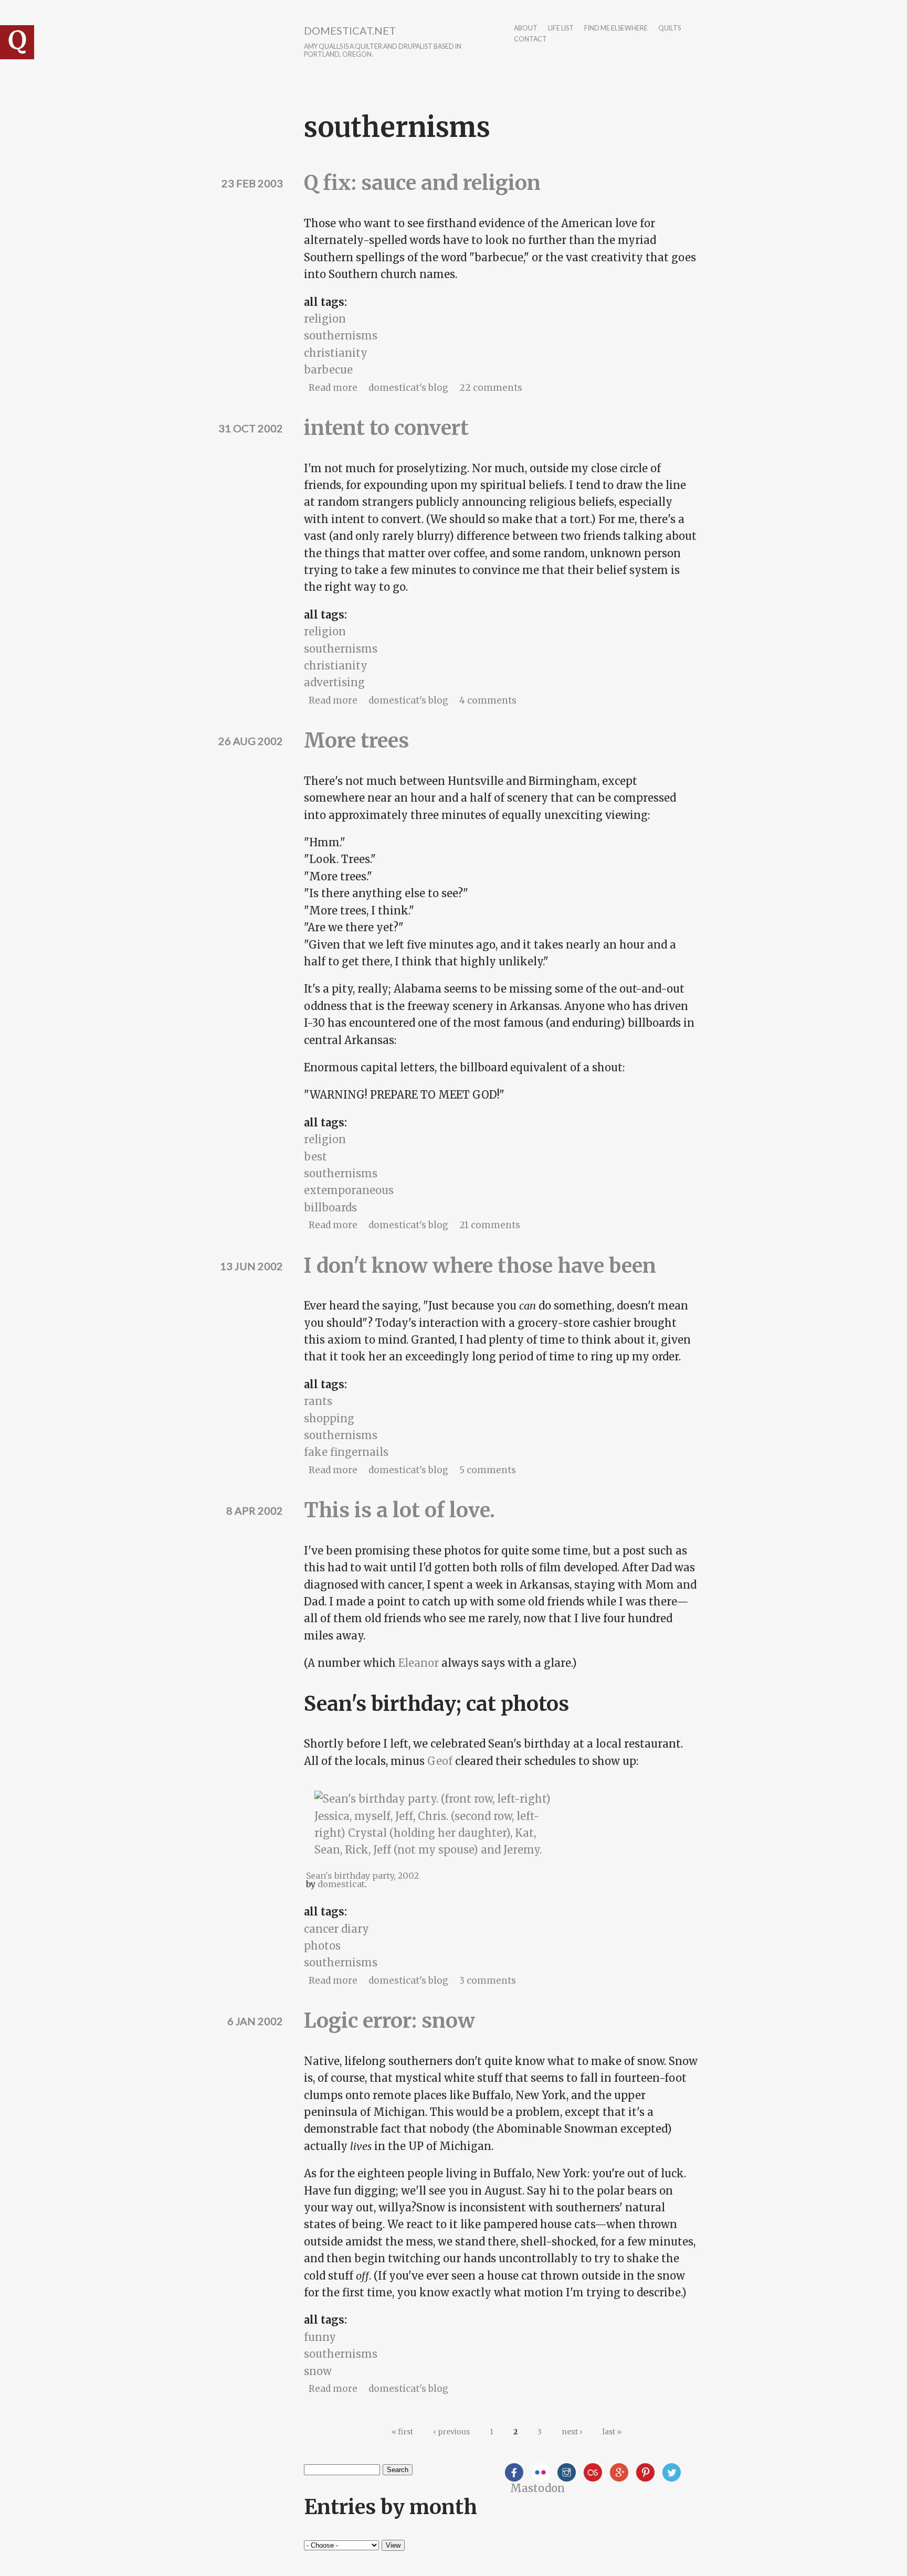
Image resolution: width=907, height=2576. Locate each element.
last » (612, 2432)
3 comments (488, 1981)
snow (318, 2371)
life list (561, 29)
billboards (330, 1207)
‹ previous (451, 2432)
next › (572, 2432)
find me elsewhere (616, 29)
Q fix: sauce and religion (422, 183)
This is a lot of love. (399, 1510)
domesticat (341, 1884)
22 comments (491, 388)
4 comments (488, 700)
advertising (334, 682)
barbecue (328, 370)
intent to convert (386, 428)
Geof (440, 1761)
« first (402, 2432)
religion (325, 319)
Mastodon (537, 2488)
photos (322, 1946)
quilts (669, 29)
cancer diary (336, 1929)
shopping (329, 1418)
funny (320, 2337)
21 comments (490, 1225)
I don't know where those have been (480, 1266)
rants (318, 1401)
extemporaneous (349, 1190)
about (526, 29)
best (315, 1157)
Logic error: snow (389, 2021)
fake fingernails (346, 1452)
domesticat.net (350, 30)
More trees (356, 741)
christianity (336, 353)
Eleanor (419, 1663)
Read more (333, 388)
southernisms (341, 336)
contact (530, 40)
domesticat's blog (408, 388)
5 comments (488, 1470)
